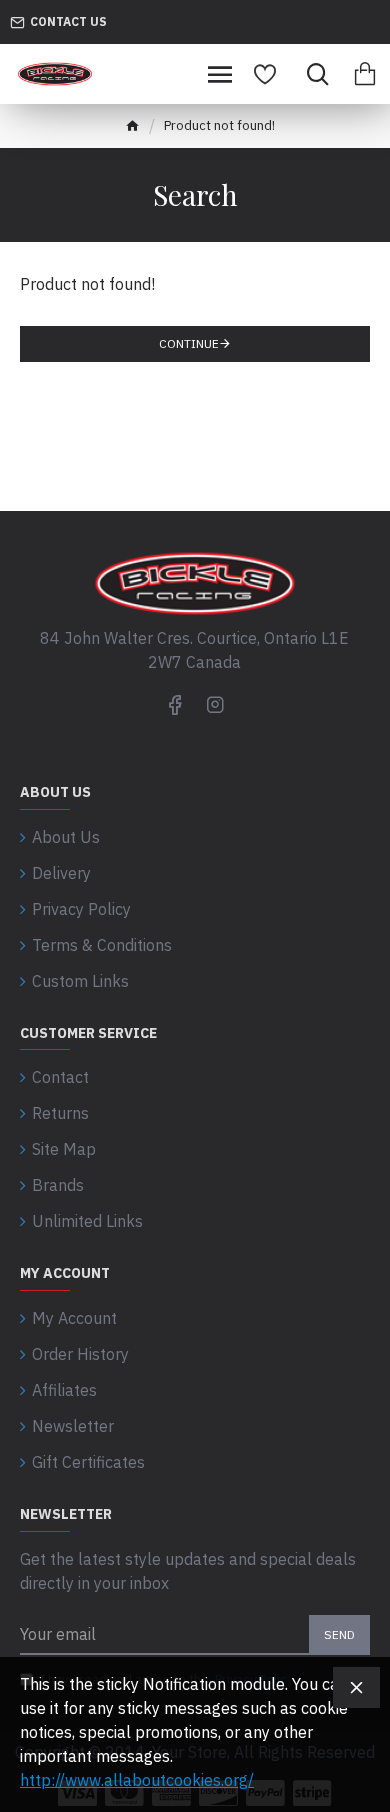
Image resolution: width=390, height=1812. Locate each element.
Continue (189, 343)
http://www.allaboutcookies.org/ (137, 1780)
